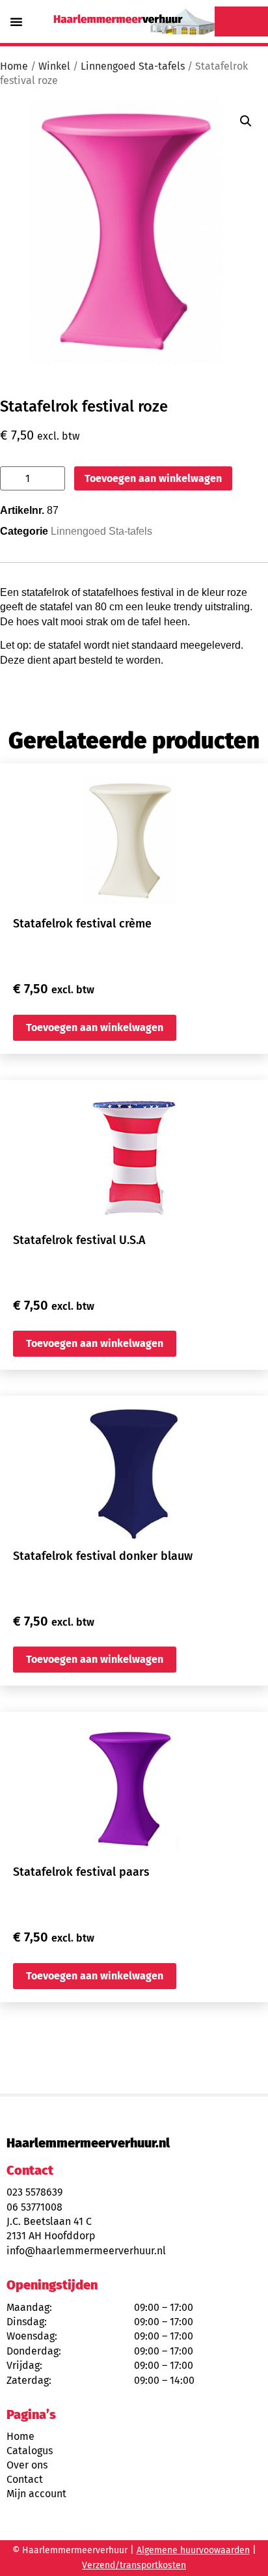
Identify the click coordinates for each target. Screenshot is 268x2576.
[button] (16, 21)
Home (14, 66)
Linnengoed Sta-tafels (133, 66)
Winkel (54, 66)
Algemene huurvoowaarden (193, 2550)
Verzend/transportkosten (134, 2565)
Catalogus (30, 2451)
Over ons (27, 2465)
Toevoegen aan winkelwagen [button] (95, 1027)
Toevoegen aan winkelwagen (153, 478)
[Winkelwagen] (241, 21)
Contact (25, 2479)
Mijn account (36, 2494)
